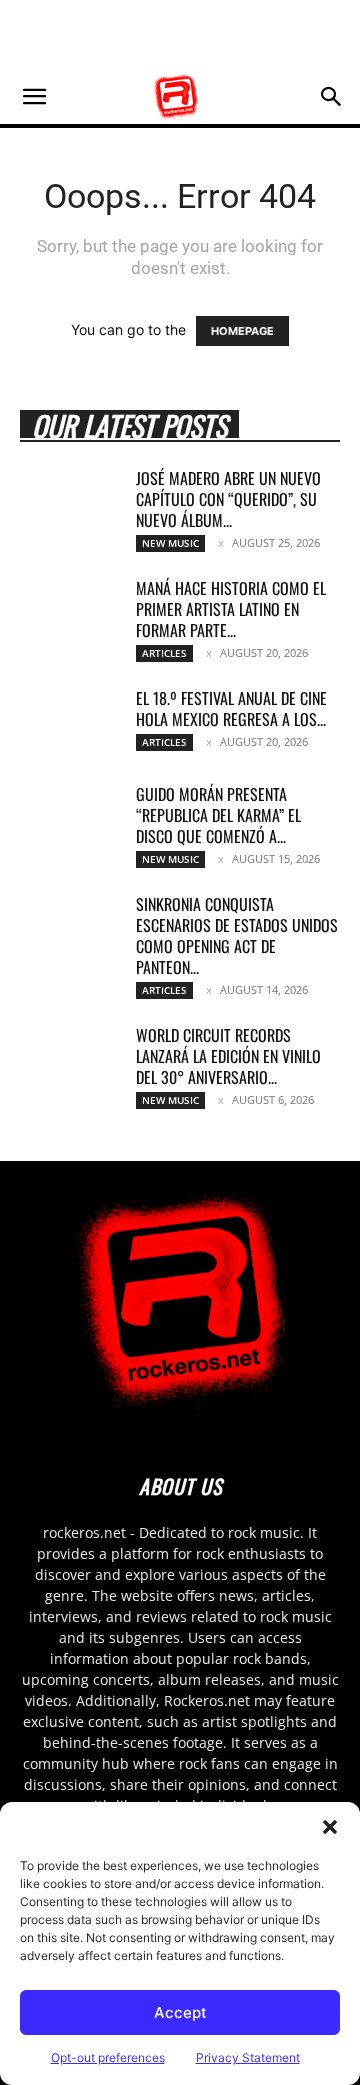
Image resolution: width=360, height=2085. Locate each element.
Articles (164, 653)
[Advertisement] (180, 35)
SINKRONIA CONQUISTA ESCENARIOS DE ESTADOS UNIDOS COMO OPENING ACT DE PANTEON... (237, 935)
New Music (170, 543)
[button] (330, 1827)
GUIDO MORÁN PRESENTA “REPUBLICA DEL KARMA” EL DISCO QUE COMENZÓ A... (218, 815)
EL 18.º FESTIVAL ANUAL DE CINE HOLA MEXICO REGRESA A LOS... (231, 708)
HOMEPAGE (242, 331)
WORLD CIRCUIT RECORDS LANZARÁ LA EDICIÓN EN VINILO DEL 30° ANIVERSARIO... (228, 1056)
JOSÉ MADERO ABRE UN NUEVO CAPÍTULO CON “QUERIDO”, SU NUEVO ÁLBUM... (228, 499)
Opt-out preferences (108, 2057)
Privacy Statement (248, 2057)
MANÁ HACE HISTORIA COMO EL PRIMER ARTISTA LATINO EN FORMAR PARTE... (231, 609)
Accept (180, 2012)
